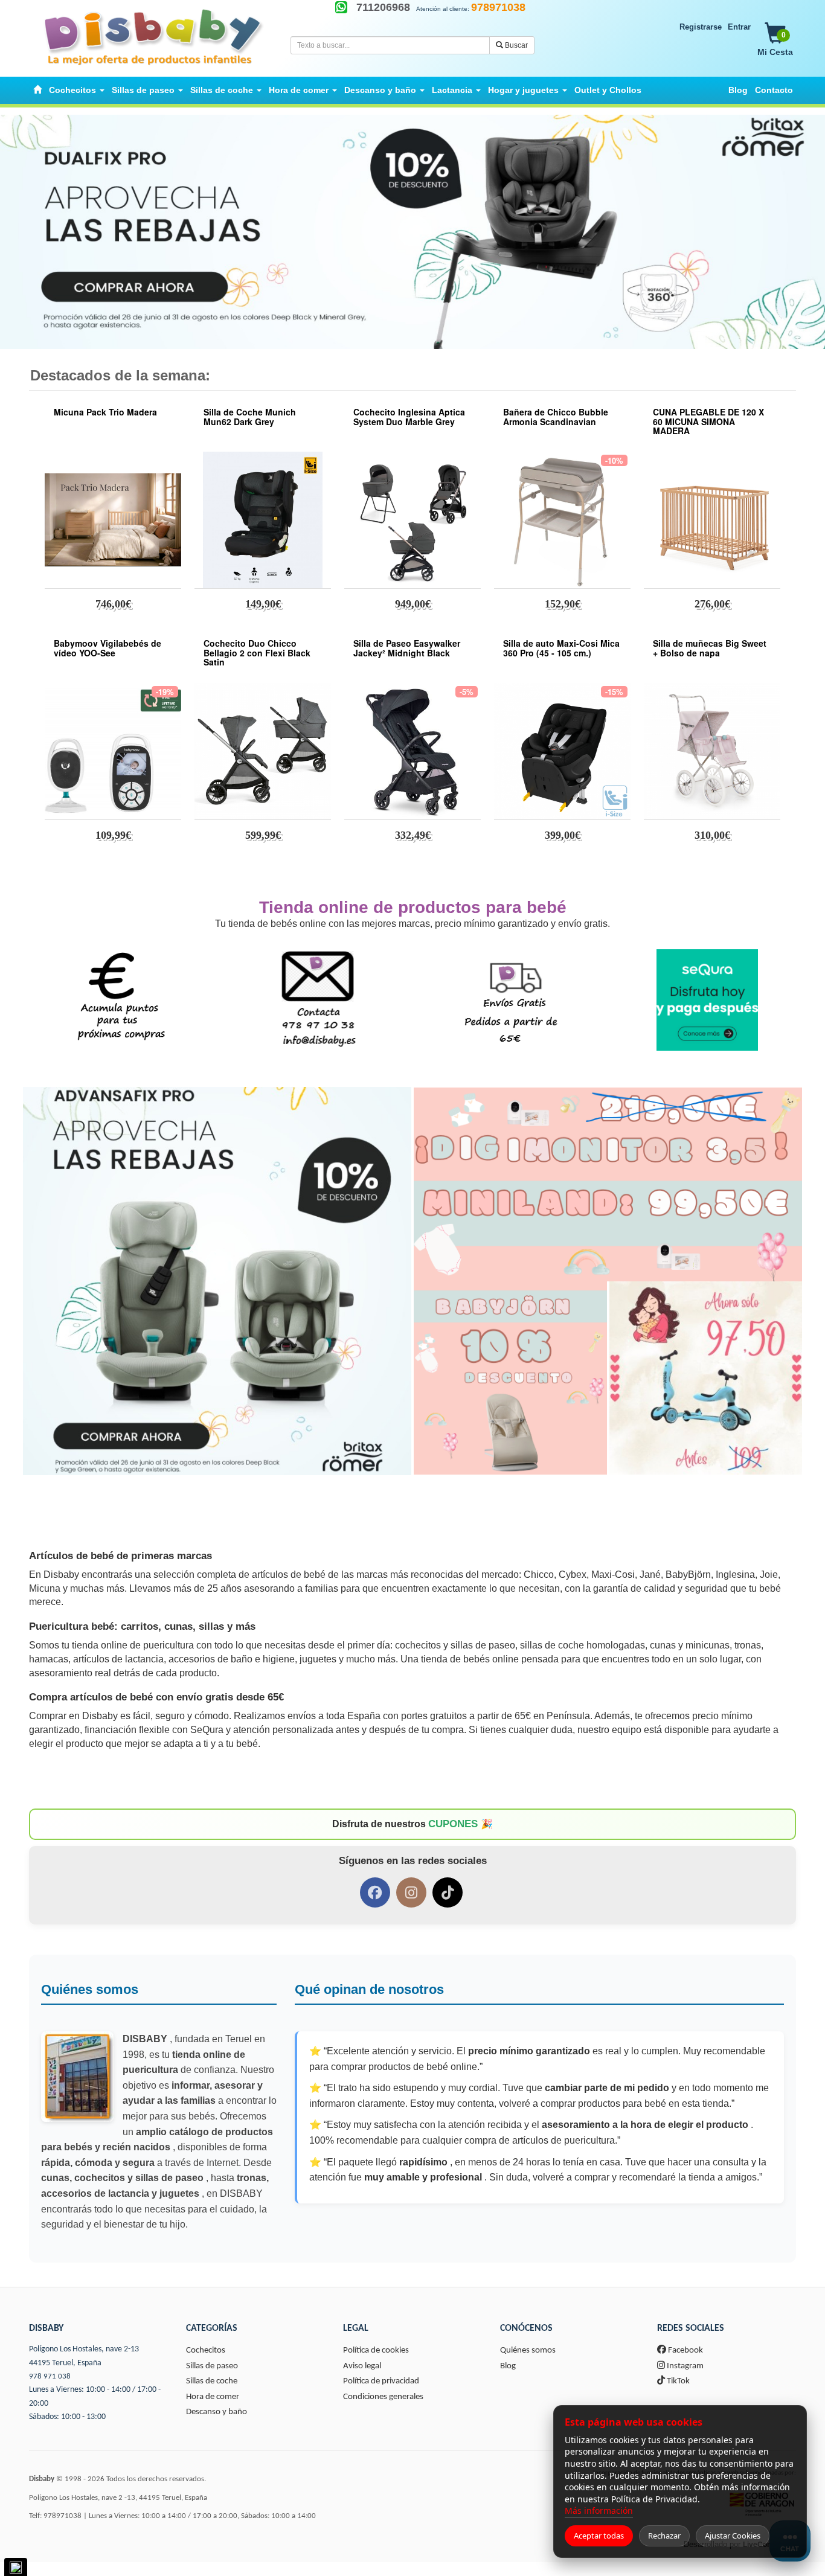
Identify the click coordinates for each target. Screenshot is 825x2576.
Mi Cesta (775, 44)
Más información (599, 2510)
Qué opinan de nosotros (369, 1989)
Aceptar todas (599, 2536)
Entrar (739, 27)
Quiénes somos (90, 1989)
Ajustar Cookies (733, 2536)
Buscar (515, 45)
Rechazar (664, 2536)
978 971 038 (50, 2376)
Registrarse (701, 27)
